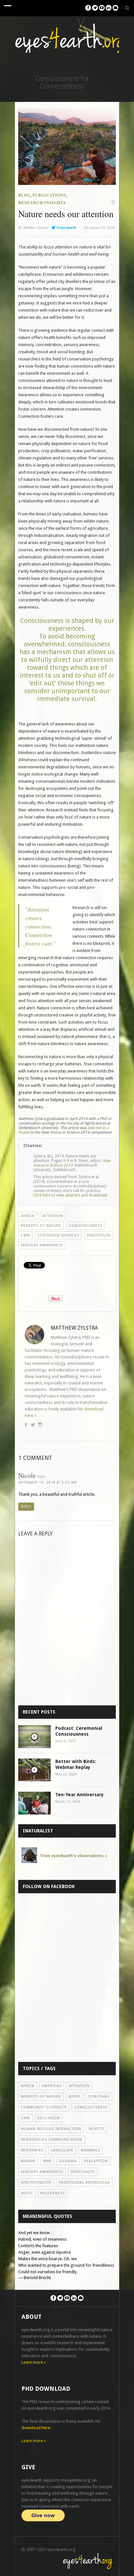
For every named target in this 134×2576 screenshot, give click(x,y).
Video (27, 2193)
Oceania (68, 2161)
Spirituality (83, 2172)
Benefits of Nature (41, 1226)
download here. (36, 2428)
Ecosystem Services (58, 1235)
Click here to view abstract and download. (71, 1195)
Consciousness (86, 1226)
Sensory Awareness (42, 1245)
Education (49, 2118)
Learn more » (34, 2362)
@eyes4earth (66, 227)
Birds (74, 2097)
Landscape (62, 2150)
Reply (26, 1507)
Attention (53, 1216)
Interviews (32, 2150)
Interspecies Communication (52, 2140)
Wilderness (53, 2193)
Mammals (91, 2150)
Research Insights (42, 203)
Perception (99, 1235)
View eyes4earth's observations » (74, 1856)
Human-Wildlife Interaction (51, 2129)
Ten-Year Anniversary (80, 1795)
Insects (97, 2129)
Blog (24, 195)
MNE (47, 2161)
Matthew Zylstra (36, 227)
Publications (49, 195)
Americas (52, 2086)
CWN (25, 1235)
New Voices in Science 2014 (72, 1163)
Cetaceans (99, 2097)
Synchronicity (36, 2183)
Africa (28, 1216)
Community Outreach (44, 2107)
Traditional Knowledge (84, 2183)
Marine (28, 2161)
